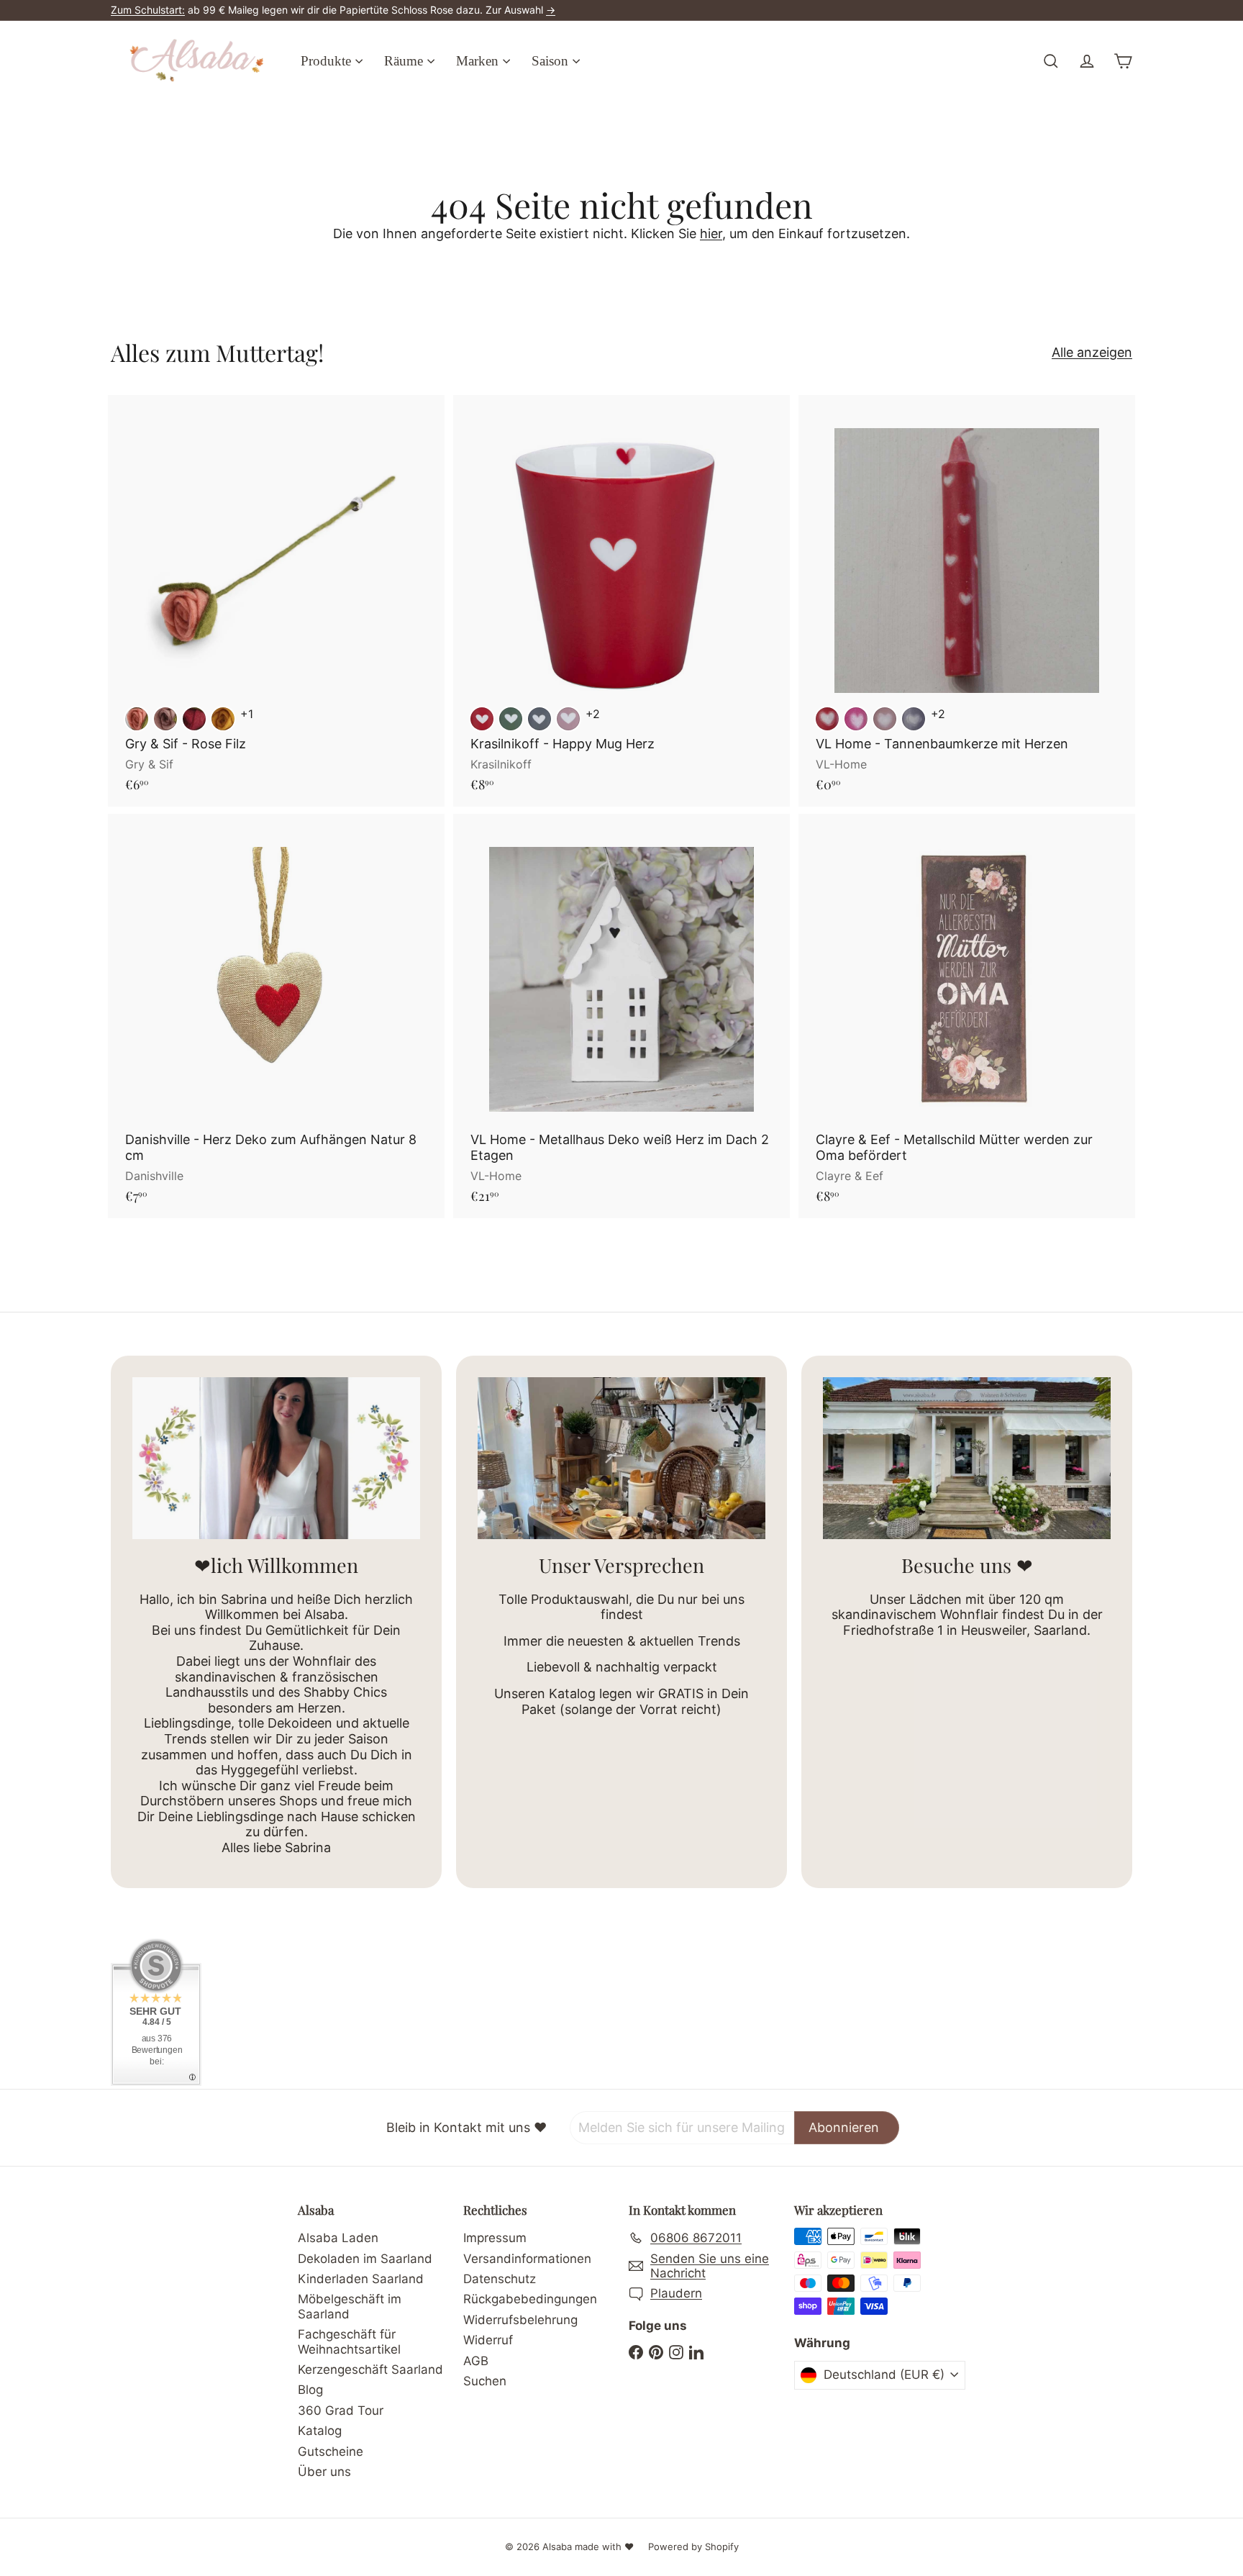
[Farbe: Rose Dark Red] (194, 719)
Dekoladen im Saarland (365, 2259)
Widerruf (488, 2340)
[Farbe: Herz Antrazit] (539, 719)
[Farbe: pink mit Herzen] (856, 719)
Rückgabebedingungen (530, 2299)
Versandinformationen (527, 2259)
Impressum (495, 2238)
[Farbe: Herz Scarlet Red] (482, 719)
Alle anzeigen (1092, 352)
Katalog (320, 2431)
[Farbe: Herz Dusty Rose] (568, 719)
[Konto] (1087, 61)
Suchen (485, 2381)
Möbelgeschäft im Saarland (350, 2306)
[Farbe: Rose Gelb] (223, 719)
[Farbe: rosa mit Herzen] (885, 719)
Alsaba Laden (338, 2238)
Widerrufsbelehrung (520, 2320)
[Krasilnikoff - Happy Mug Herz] (621, 601)
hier (711, 233)
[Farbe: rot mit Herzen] (827, 719)
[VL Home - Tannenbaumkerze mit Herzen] (967, 601)
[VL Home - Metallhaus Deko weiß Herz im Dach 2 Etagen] (621, 1016)
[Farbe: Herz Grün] (511, 719)
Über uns (324, 2472)
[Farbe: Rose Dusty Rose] (165, 719)
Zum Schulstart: (148, 10)
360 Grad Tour (341, 2411)
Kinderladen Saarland (361, 2279)
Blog (310, 2390)
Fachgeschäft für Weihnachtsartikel (349, 2341)
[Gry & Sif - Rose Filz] (276, 601)
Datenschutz (500, 2279)
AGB (476, 2361)
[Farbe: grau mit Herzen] (914, 719)
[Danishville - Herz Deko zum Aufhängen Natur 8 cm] (276, 1016)
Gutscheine (331, 2452)
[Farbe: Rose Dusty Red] (137, 719)
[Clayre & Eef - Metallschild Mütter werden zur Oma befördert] (967, 1016)
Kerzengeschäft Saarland (370, 2369)
